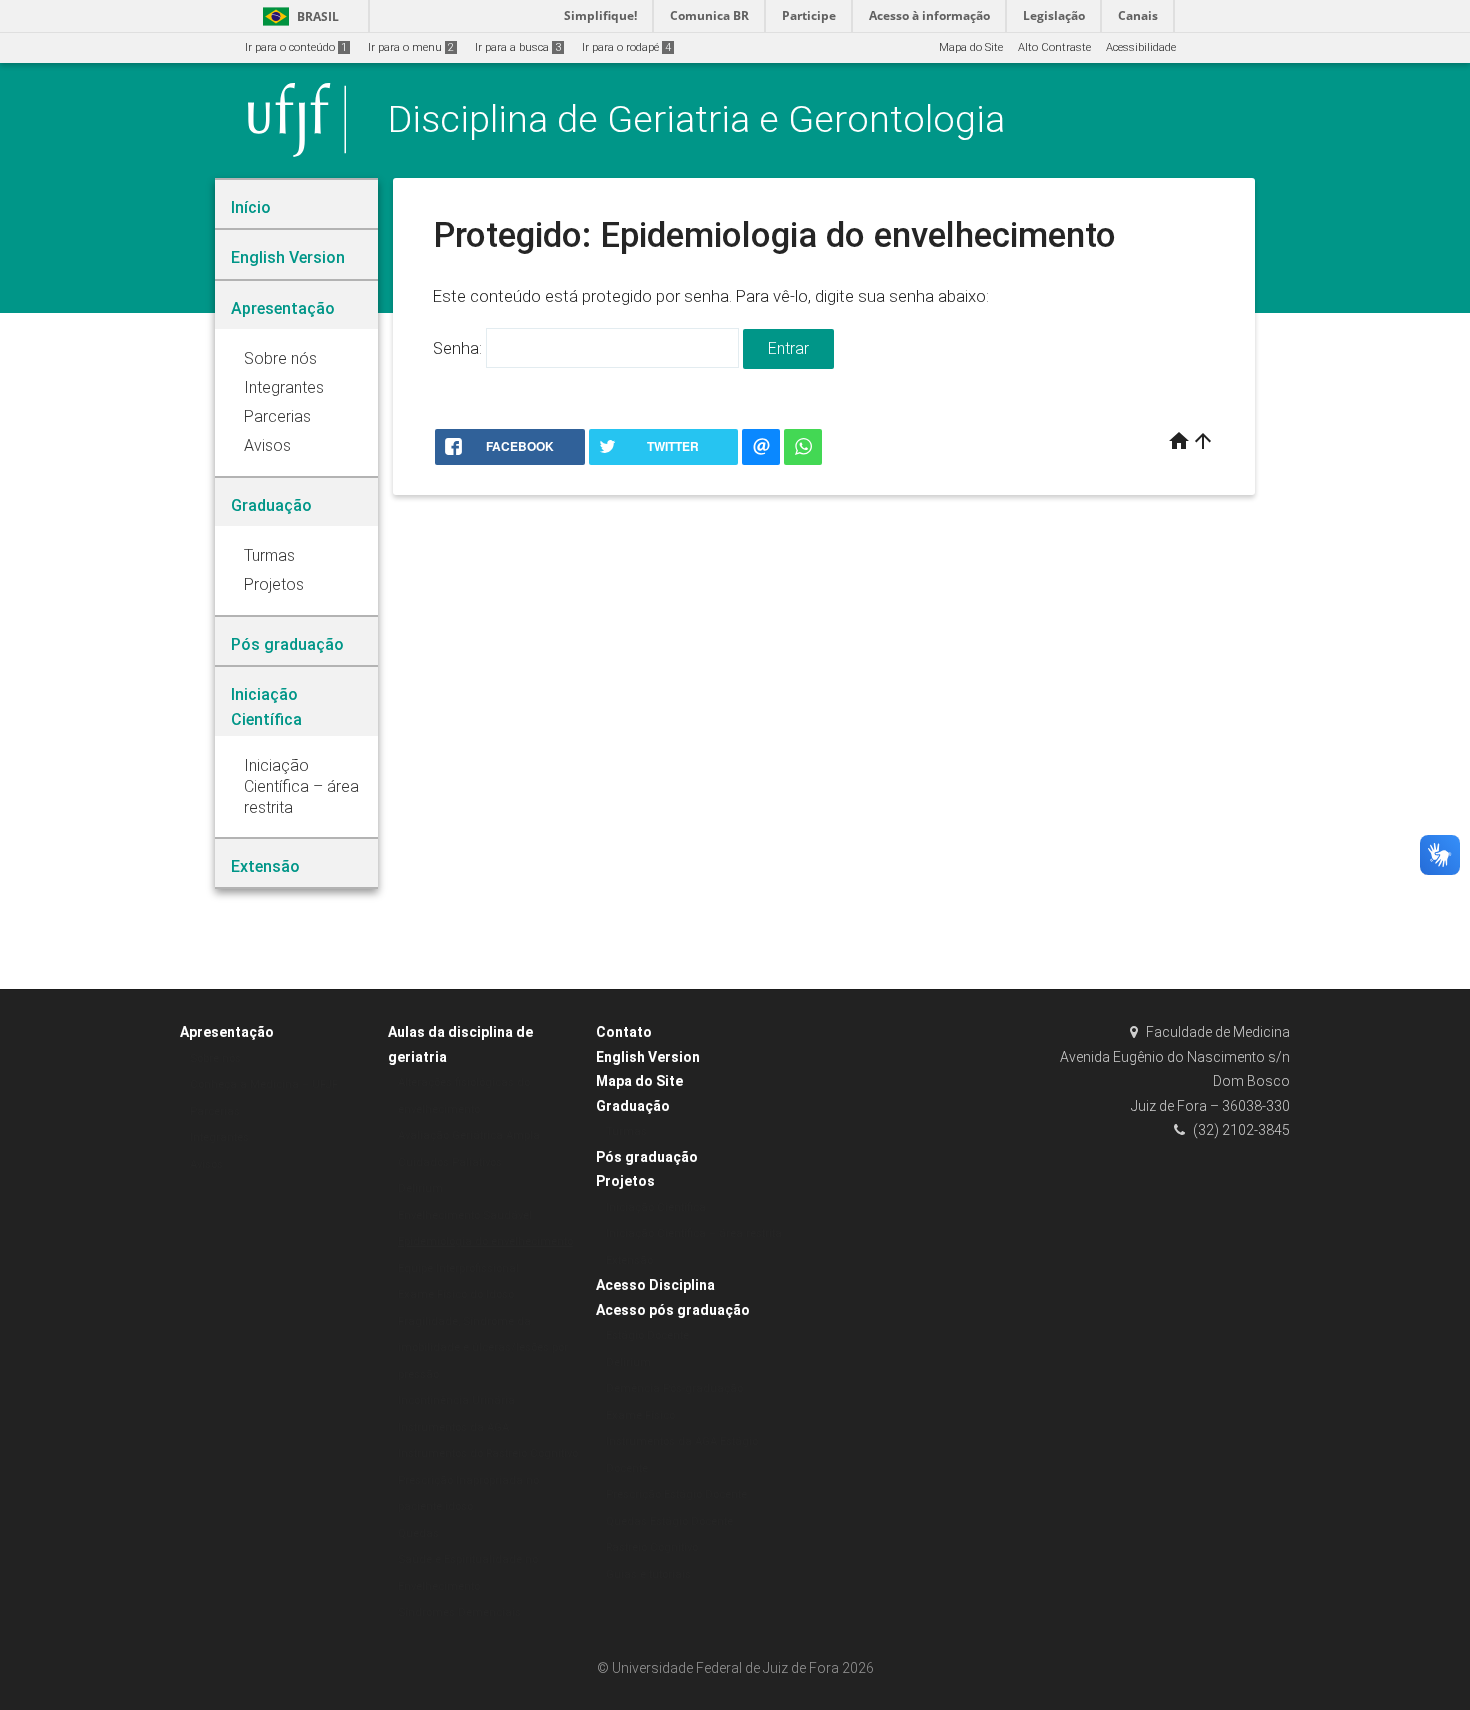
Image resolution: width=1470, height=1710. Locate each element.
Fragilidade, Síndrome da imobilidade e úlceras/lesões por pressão (483, 1348)
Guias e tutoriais (648, 1574)
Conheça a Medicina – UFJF (264, 1084)
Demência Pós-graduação (674, 1388)
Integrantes (219, 1137)
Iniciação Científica (656, 1207)
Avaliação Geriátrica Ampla (469, 1135)
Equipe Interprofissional (458, 1268)
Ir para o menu (411, 47)
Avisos (206, 1164)
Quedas (418, 1533)
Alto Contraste (1054, 47)
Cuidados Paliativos (450, 1162)
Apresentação (227, 1032)
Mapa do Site (971, 47)
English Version (648, 1057)
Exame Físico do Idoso (456, 1294)
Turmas (626, 1131)
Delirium (420, 1188)
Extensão (629, 1260)
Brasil (297, 16)
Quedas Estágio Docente (669, 1521)
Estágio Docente (647, 1335)
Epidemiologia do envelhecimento (485, 1241)
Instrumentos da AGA (453, 1427)
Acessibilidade (1141, 47)
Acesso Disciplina (655, 1285)
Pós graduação (647, 1157)
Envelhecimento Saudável (465, 1215)
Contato (624, 1032)
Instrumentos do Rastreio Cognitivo (488, 1453)
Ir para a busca (518, 47)
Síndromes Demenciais (459, 1612)
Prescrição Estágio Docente (676, 1494)
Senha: (459, 348)
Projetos (625, 1181)
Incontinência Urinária (456, 1400)
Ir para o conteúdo (296, 47)
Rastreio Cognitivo (652, 1547)
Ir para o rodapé (626, 47)
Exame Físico (640, 1415)
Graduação (633, 1106)
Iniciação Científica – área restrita (694, 1233)
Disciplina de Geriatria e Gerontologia (696, 119)
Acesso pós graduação (673, 1310)
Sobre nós (215, 1058)
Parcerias (215, 1111)
